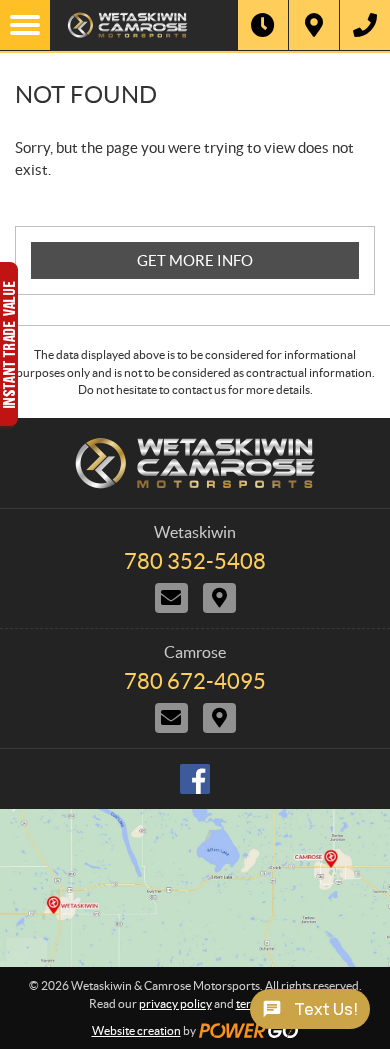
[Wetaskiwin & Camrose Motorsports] (144, 25)
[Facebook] (195, 779)
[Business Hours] (263, 25)
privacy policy (175, 1003)
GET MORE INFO (195, 260)
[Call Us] (365, 25)
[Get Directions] (314, 25)
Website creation (136, 1030)
